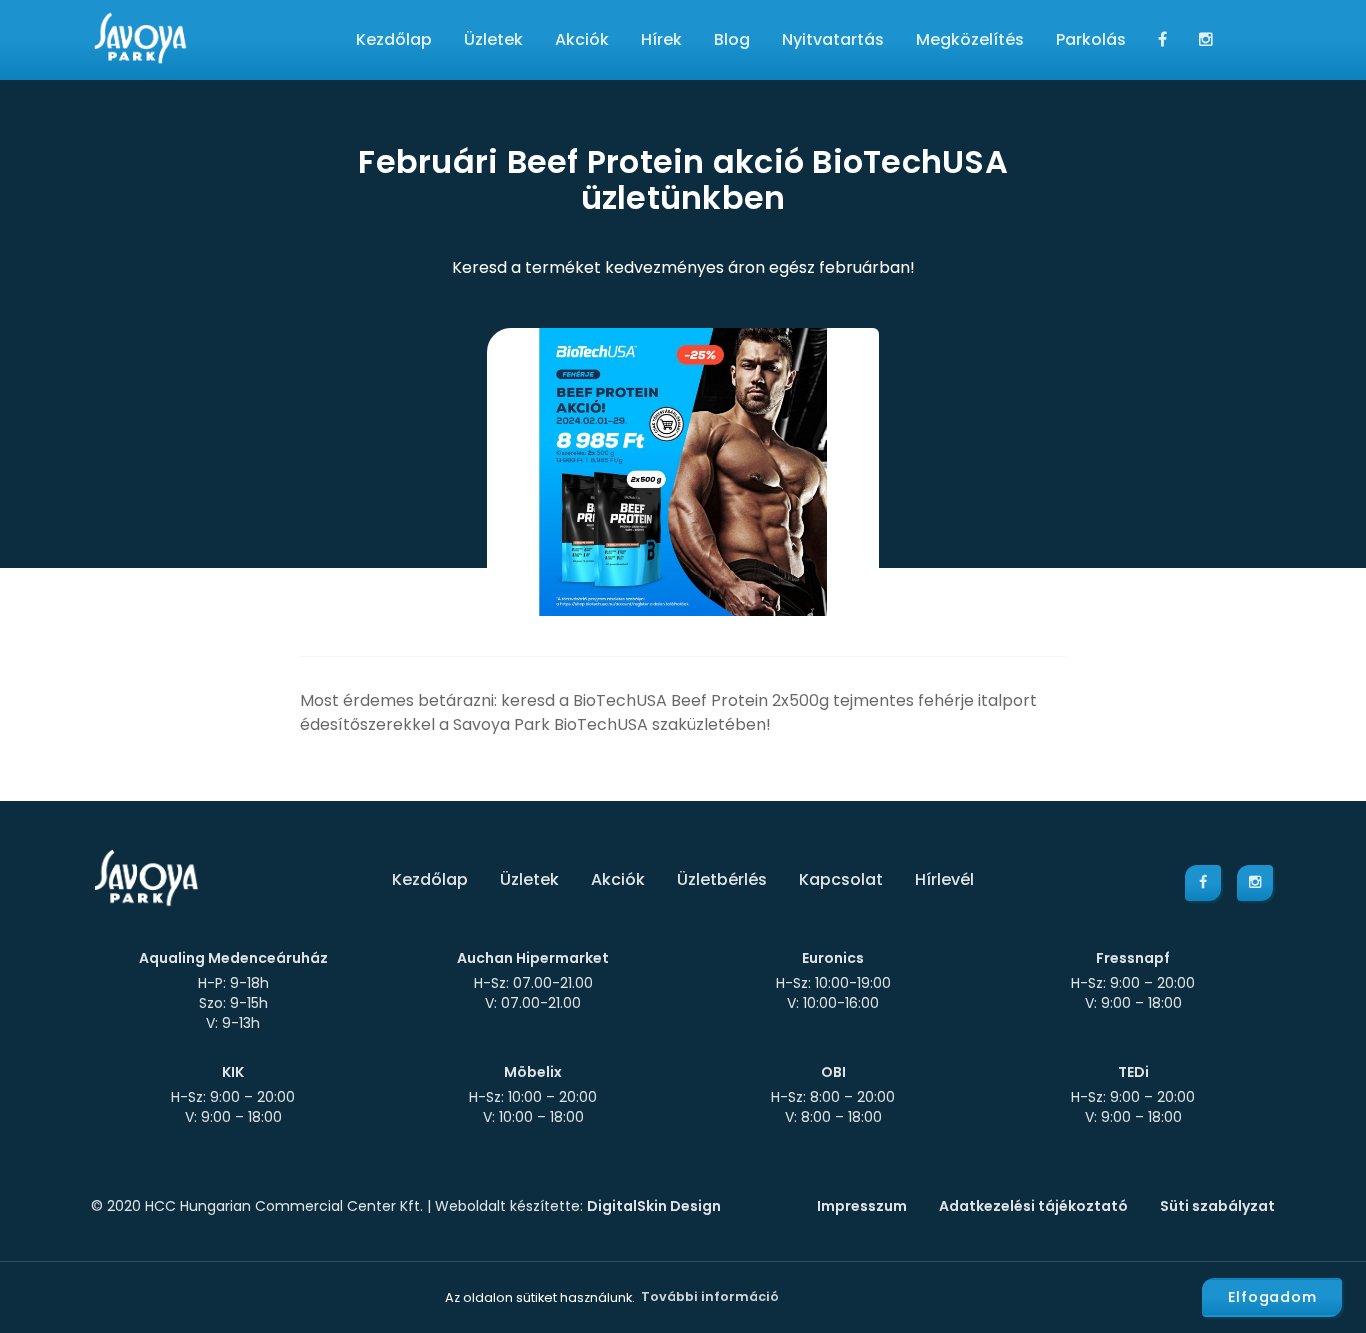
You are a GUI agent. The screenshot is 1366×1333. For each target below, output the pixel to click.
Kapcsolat (841, 879)
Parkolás (1091, 39)
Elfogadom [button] (1272, 1297)
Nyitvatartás (833, 39)
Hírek (661, 39)
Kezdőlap (394, 39)
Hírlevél (944, 879)
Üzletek (493, 39)
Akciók (582, 39)
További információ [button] (710, 1296)
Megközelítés (970, 39)
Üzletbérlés (722, 879)
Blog (732, 39)
